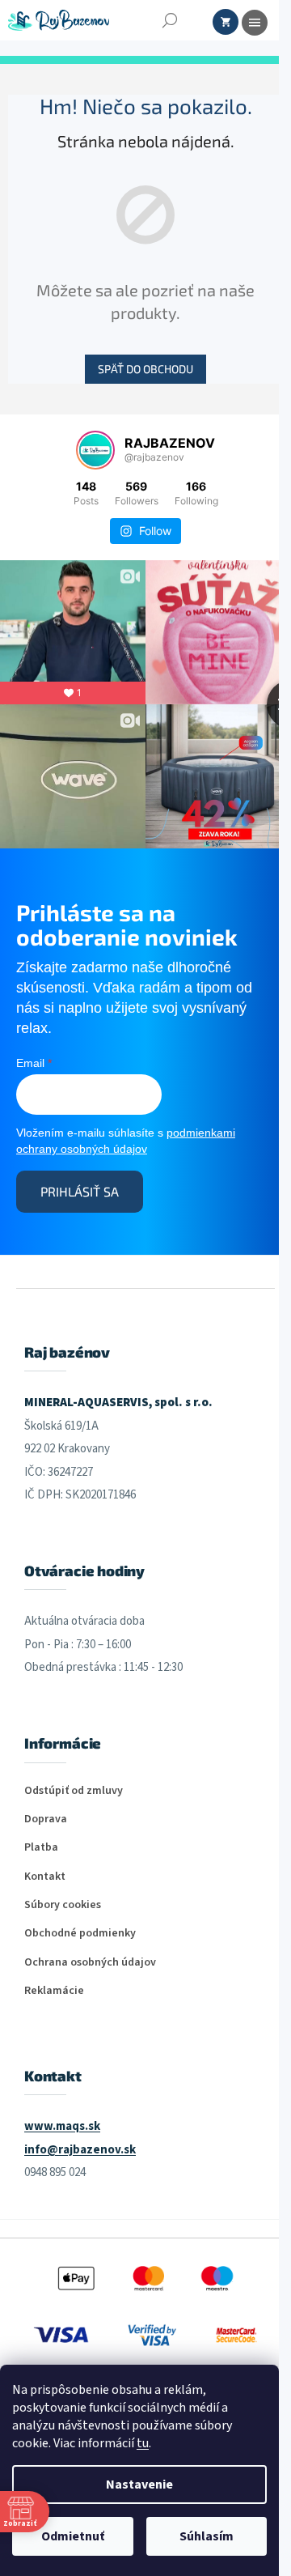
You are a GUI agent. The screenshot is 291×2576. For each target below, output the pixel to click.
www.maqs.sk (62, 2126)
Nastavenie (139, 2485)
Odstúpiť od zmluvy (74, 1791)
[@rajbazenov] (95, 450)
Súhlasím (207, 2536)
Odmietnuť (73, 2536)
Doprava (46, 1819)
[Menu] (255, 23)
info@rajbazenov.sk (80, 2150)
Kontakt (45, 1877)
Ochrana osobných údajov (90, 1963)
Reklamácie (54, 1991)
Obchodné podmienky (80, 1934)
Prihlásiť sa (80, 1191)
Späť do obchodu (145, 369)
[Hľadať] (170, 20)
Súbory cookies (63, 1905)
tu (143, 2443)
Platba (41, 1848)
